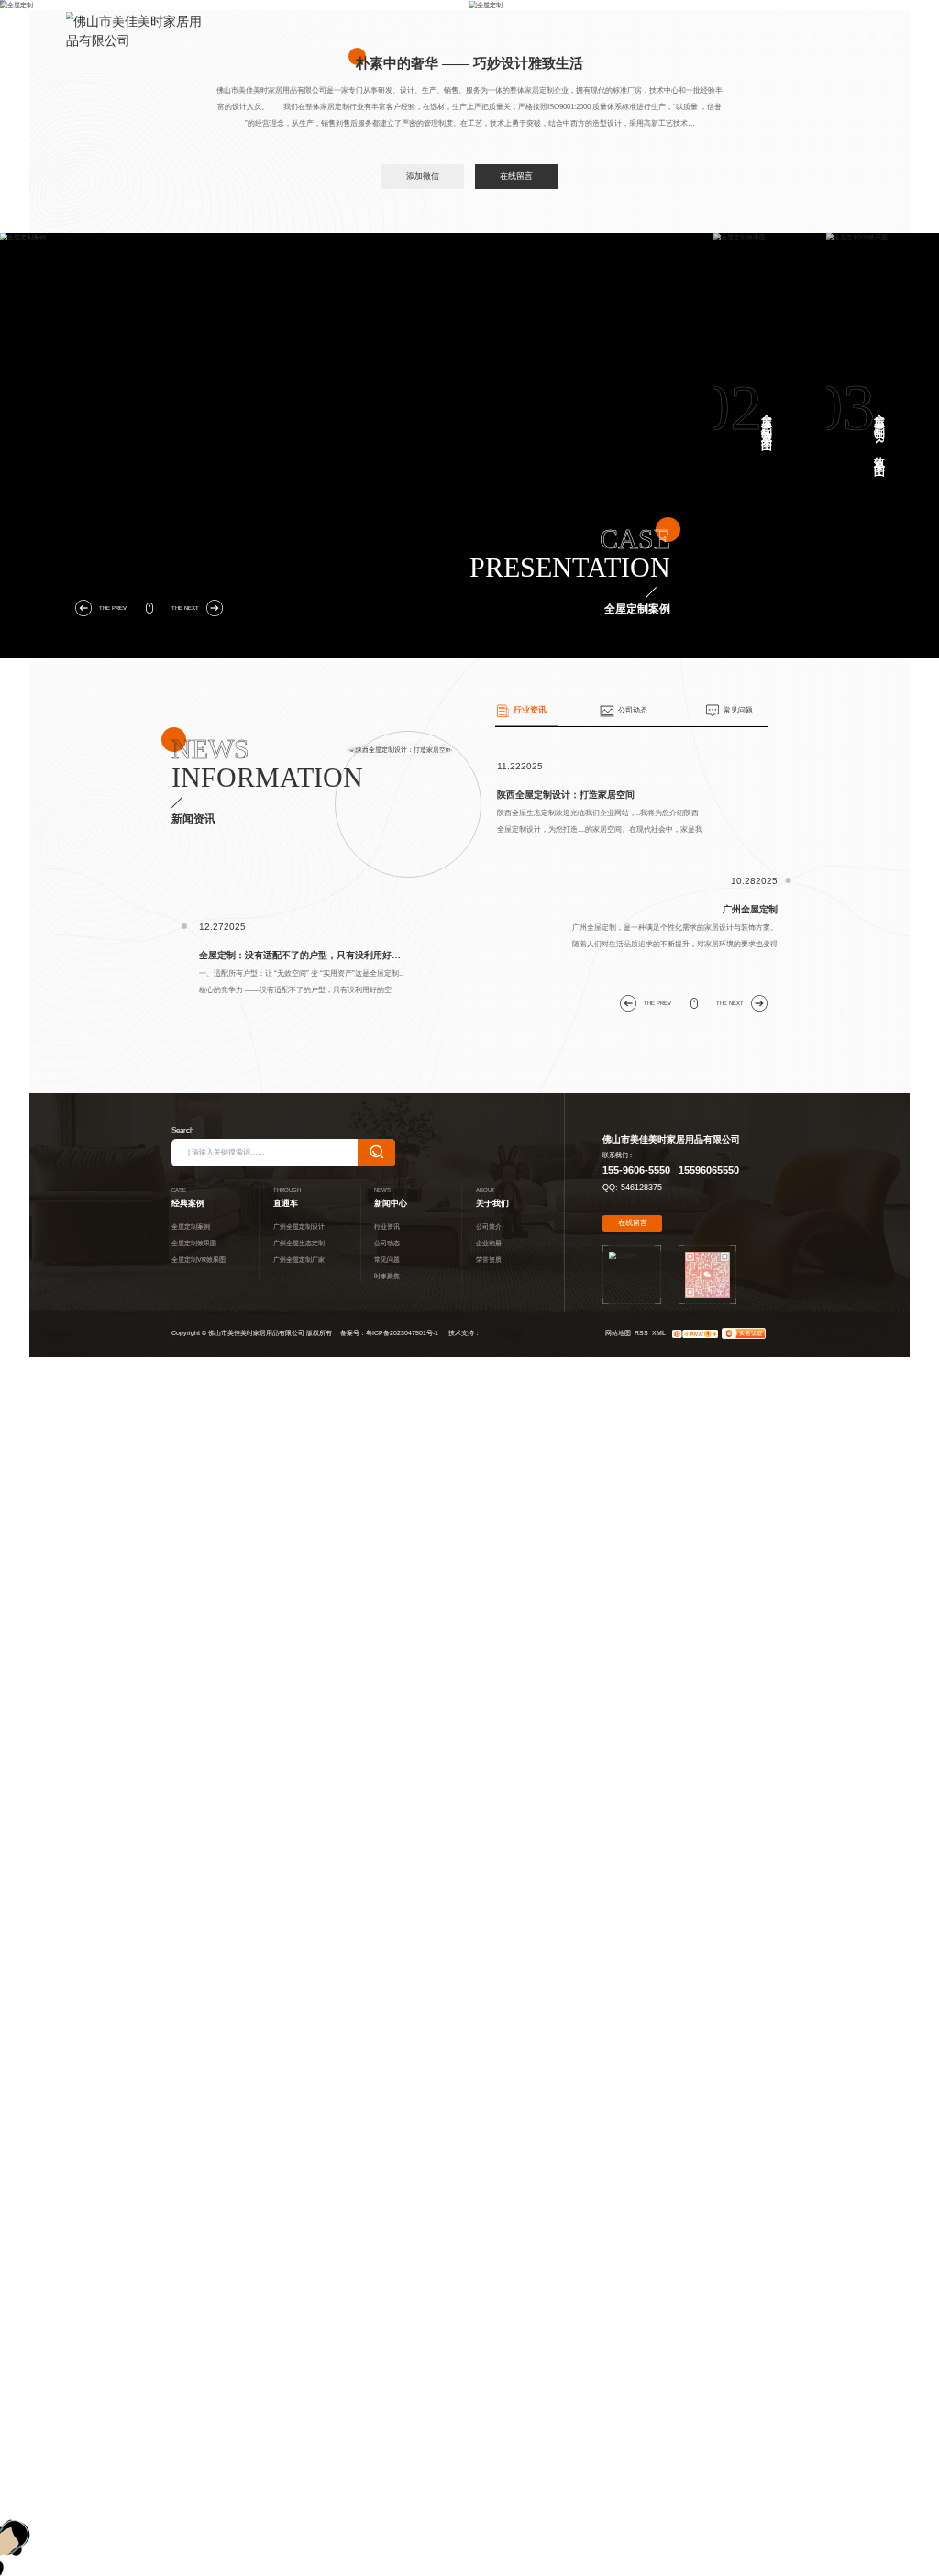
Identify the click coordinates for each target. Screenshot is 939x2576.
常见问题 (738, 710)
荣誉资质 (489, 1260)
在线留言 (516, 176)
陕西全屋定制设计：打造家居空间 (566, 795)
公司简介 (489, 1227)
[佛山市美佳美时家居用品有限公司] (138, 31)
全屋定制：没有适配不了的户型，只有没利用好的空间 (302, 955)
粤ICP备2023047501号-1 (402, 1333)
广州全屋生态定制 (299, 1243)
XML (659, 1333)
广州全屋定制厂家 (299, 1260)
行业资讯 (530, 710)
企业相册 (489, 1243)
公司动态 (633, 710)
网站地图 (618, 1333)
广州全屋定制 (750, 909)
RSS (641, 1333)
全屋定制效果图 (767, 420)
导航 (828, 38)
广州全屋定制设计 (299, 1227)
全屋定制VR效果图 (879, 433)
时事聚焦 (387, 1276)
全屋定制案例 (293, 418)
